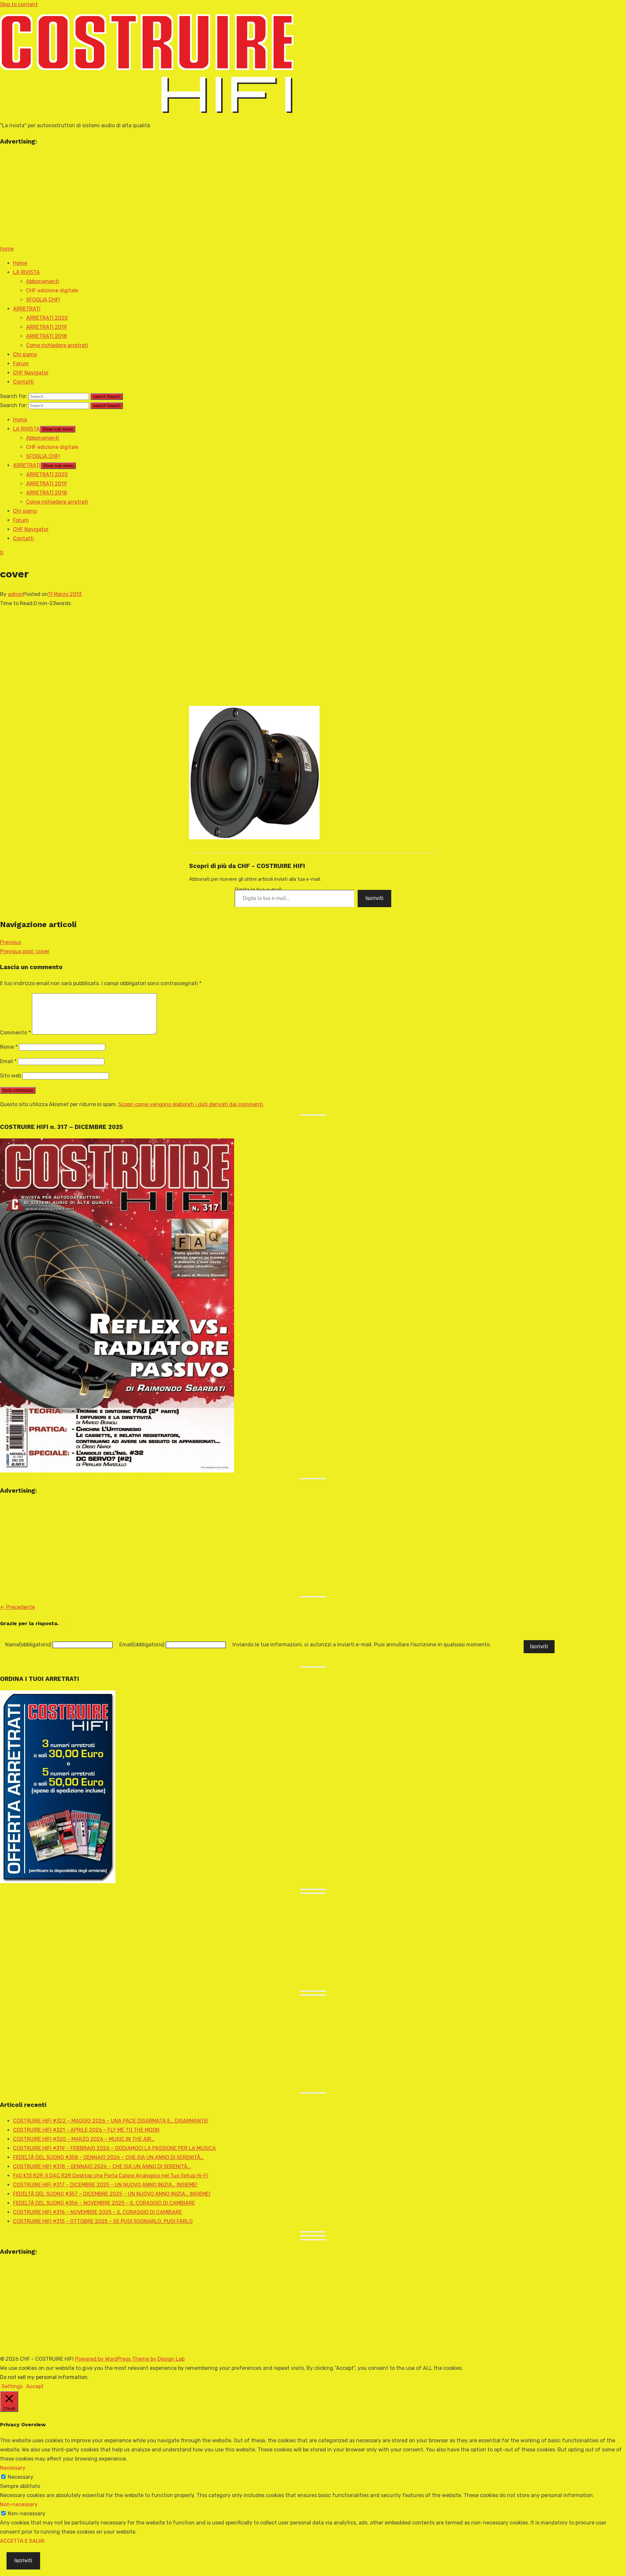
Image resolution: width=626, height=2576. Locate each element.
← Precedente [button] (17, 1607)
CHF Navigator (31, 373)
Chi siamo (25, 354)
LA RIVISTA (26, 272)
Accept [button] (35, 2386)
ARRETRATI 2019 (46, 327)
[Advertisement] (196, 199)
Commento (15, 1033)
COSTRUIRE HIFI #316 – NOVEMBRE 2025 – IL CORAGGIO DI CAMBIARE (97, 2212)
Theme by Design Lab (158, 2359)
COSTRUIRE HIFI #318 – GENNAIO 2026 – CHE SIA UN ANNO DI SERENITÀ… (102, 2166)
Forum (21, 364)
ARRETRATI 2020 (47, 318)
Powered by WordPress (104, 2359)
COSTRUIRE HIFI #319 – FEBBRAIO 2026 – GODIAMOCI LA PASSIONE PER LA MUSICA (114, 2148)
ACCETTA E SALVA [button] (22, 2541)
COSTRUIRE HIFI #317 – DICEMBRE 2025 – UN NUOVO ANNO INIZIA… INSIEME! (105, 2185)
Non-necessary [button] (19, 2504)
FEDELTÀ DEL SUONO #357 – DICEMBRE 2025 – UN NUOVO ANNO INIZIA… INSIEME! (112, 2194)
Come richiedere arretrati (57, 345)
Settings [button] (12, 2386)
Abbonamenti (43, 281)
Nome (9, 1047)
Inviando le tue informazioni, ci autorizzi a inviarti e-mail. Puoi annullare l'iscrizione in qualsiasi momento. (362, 1645)
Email (8, 1061)
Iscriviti (374, 898)
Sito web (11, 1076)
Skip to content (19, 4)
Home (20, 263)
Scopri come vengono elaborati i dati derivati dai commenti (191, 1104)
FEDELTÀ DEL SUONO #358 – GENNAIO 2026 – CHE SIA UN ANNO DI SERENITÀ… (108, 2157)
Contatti (23, 382)
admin (15, 594)
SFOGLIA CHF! (43, 300)
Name (28, 1645)
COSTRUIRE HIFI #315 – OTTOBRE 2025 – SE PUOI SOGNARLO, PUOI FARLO (103, 2221)
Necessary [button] (13, 2468)
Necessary (21, 2477)
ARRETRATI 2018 (46, 336)
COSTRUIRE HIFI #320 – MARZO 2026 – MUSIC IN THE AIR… (84, 2139)
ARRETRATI (27, 309)
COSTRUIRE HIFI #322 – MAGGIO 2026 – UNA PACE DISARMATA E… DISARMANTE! (111, 2121)
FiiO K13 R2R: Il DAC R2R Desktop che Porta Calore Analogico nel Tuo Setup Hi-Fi (111, 2176)
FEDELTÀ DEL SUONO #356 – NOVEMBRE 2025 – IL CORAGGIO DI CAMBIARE (104, 2203)
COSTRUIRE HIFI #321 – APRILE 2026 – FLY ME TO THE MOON (86, 2130)
